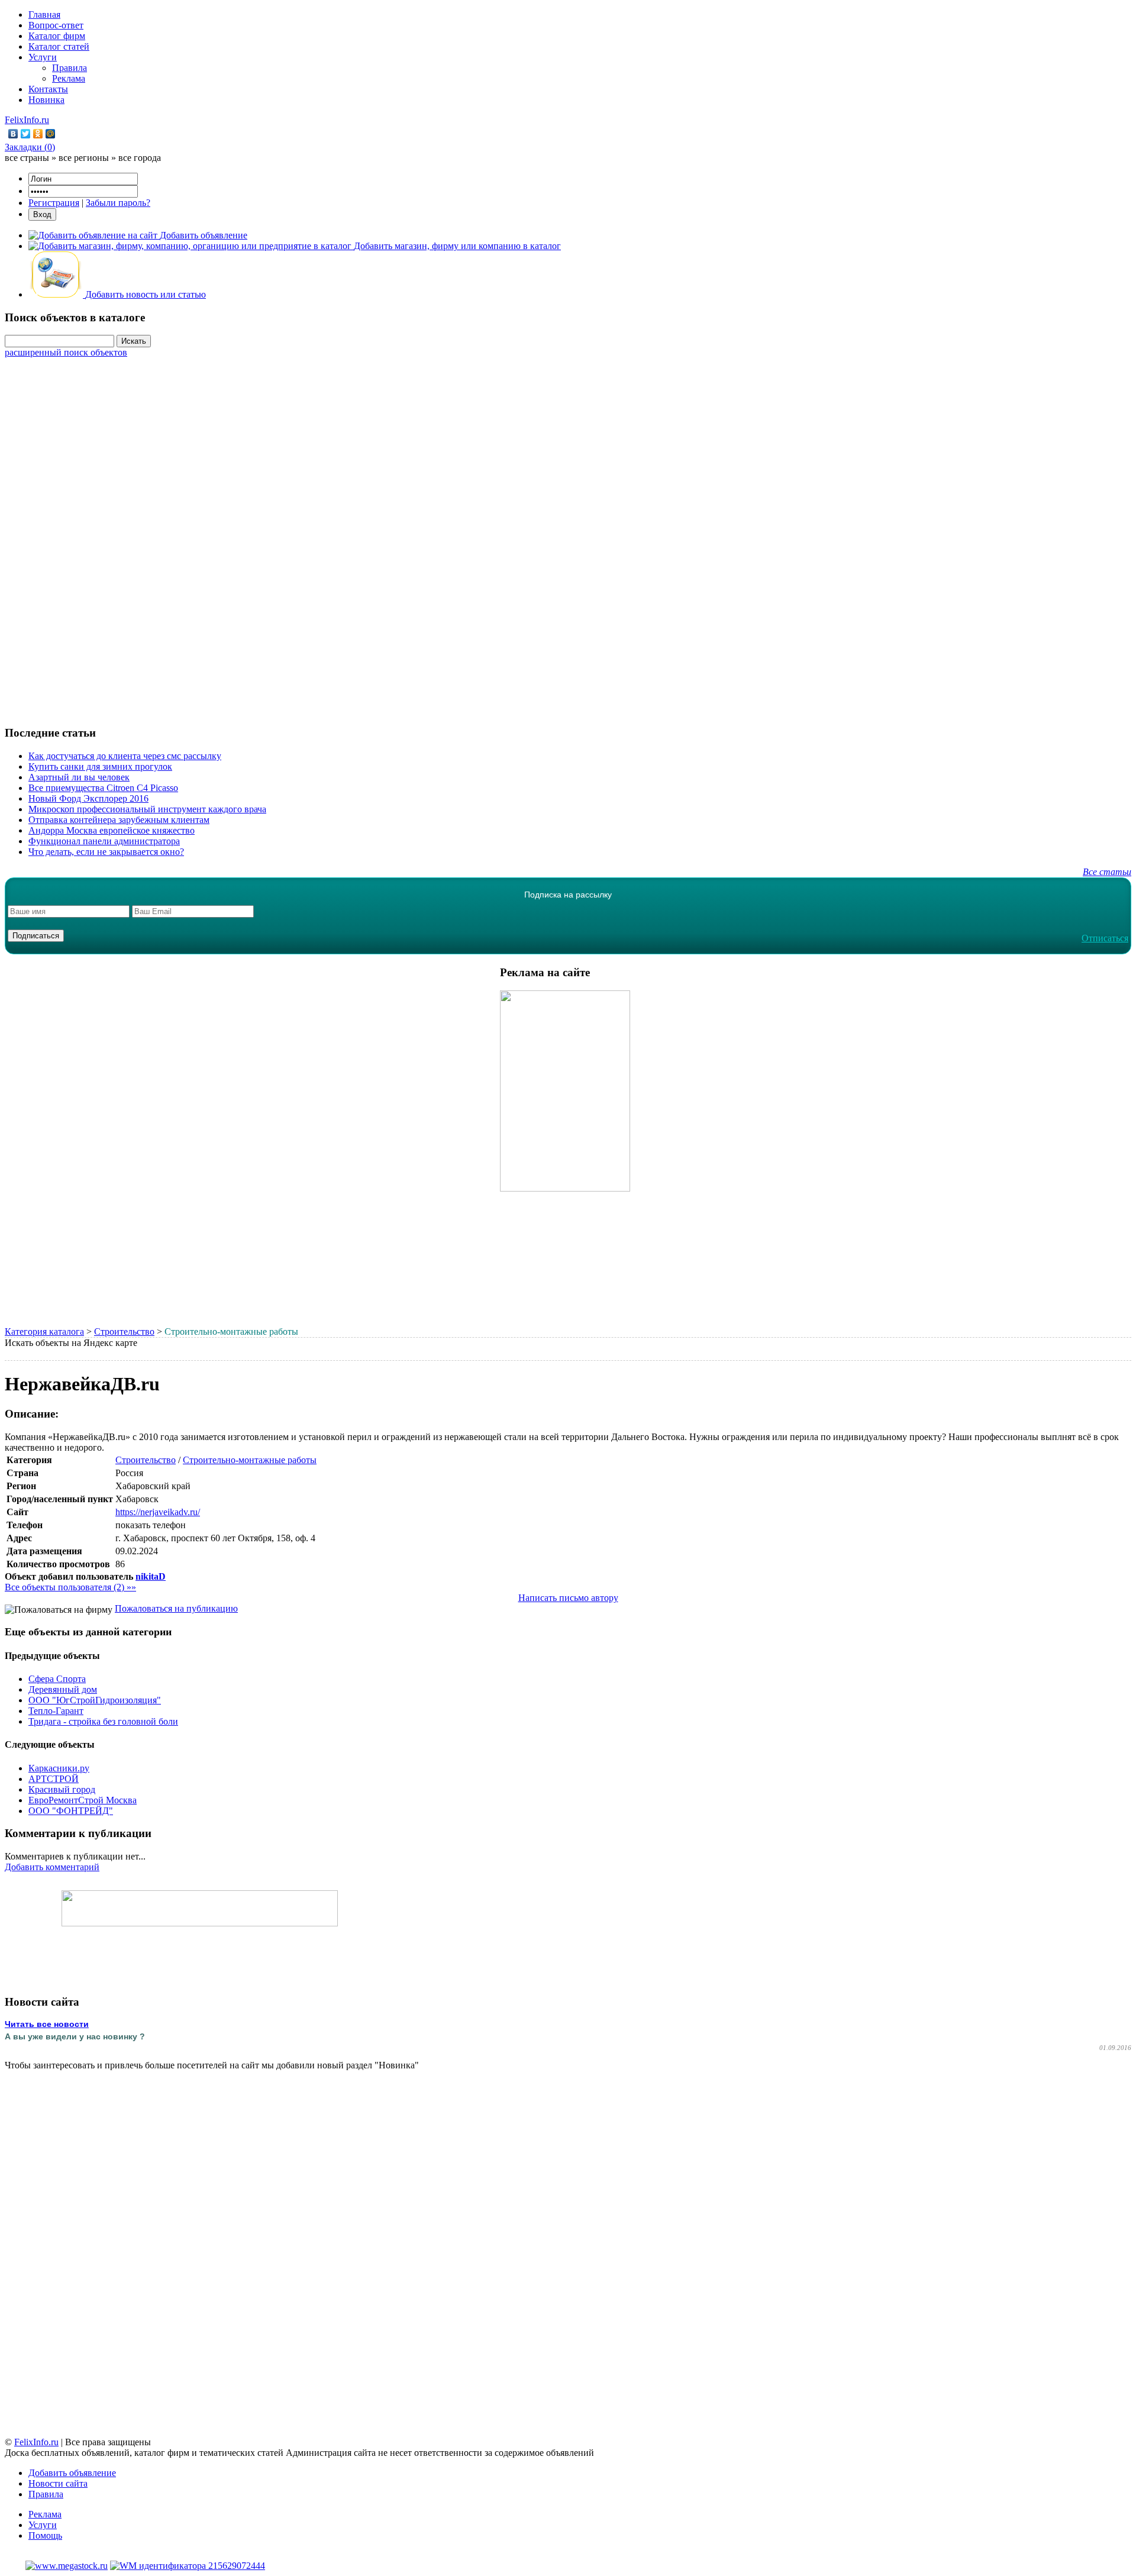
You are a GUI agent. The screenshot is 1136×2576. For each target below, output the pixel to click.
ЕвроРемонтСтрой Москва (83, 1800)
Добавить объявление (72, 2473)
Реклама (69, 78)
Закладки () (30, 147)
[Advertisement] (568, 535)
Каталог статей (59, 46)
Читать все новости (47, 2024)
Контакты (48, 89)
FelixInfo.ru (27, 120)
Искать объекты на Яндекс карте (71, 1343)
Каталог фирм (57, 36)
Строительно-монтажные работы (250, 1460)
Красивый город (62, 1789)
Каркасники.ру (59, 1768)
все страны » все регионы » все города (83, 158)
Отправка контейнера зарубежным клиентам (119, 820)
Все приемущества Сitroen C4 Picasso (103, 788)
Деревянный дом (63, 1689)
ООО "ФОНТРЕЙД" (71, 1811)
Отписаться (1105, 938)
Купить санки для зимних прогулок (100, 766)
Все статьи (1107, 872)
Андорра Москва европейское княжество (112, 830)
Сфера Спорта (57, 1679)
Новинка (46, 100)
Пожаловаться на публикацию (176, 1608)
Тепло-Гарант (56, 1711)
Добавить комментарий (52, 1867)
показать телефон (151, 1525)
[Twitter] (26, 134)
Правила (70, 68)
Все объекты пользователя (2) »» (70, 1587)
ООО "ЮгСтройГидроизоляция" (95, 1700)
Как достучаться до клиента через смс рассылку (125, 756)
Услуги (43, 57)
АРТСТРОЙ (54, 1779)
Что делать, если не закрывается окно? (106, 852)
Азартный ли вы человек (79, 777)
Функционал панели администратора (104, 841)
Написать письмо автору (568, 1598)
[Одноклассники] (38, 134)
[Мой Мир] (51, 134)
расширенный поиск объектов (66, 352)
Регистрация (54, 203)
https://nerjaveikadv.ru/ (158, 1512)
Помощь (45, 2535)
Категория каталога (44, 1331)
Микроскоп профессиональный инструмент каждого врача (147, 809)
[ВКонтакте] (13, 134)
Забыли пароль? (118, 203)
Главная (44, 14)
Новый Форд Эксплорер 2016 (88, 798)
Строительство (124, 1331)
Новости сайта (58, 2483)
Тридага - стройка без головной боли (103, 1721)
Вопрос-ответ (56, 25)
